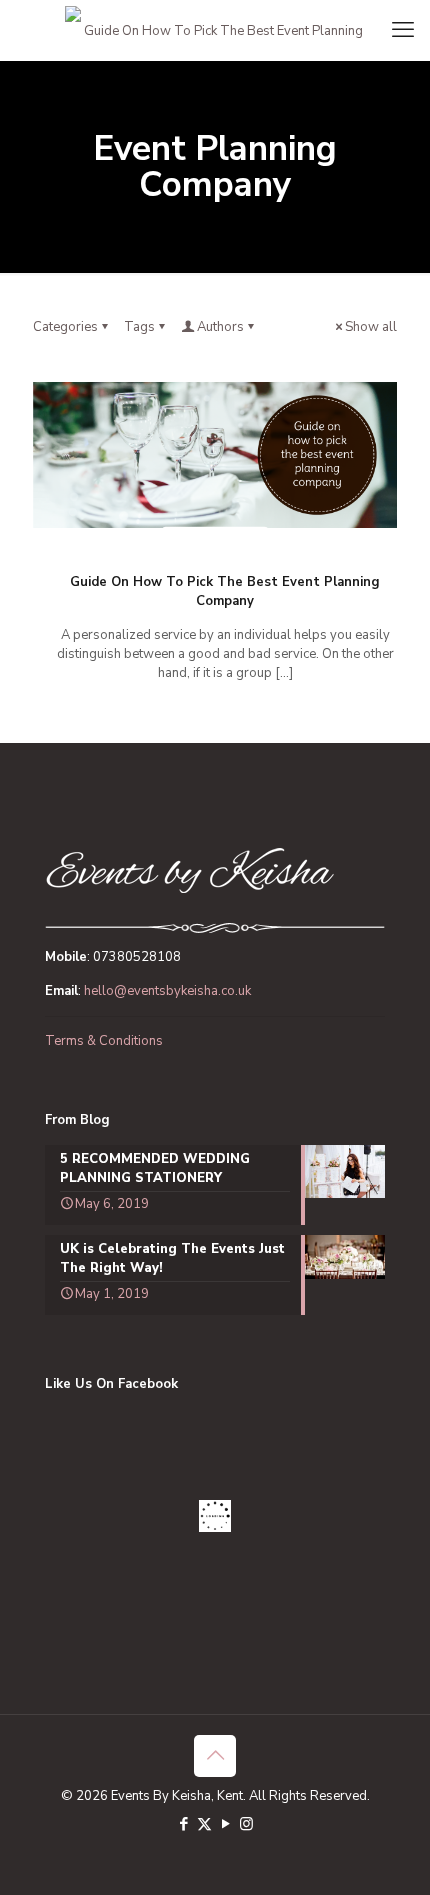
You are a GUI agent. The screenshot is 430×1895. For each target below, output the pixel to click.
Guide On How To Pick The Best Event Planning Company (225, 591)
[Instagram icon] (246, 1824)
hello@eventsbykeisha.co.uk (167, 991)
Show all (371, 327)
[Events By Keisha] (215, 30)
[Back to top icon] (215, 1756)
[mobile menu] (403, 30)
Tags (139, 327)
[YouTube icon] (225, 1824)
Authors (220, 327)
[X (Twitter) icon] (204, 1824)
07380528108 (137, 957)
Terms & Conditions (104, 1041)
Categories (65, 327)
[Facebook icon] (183, 1824)
